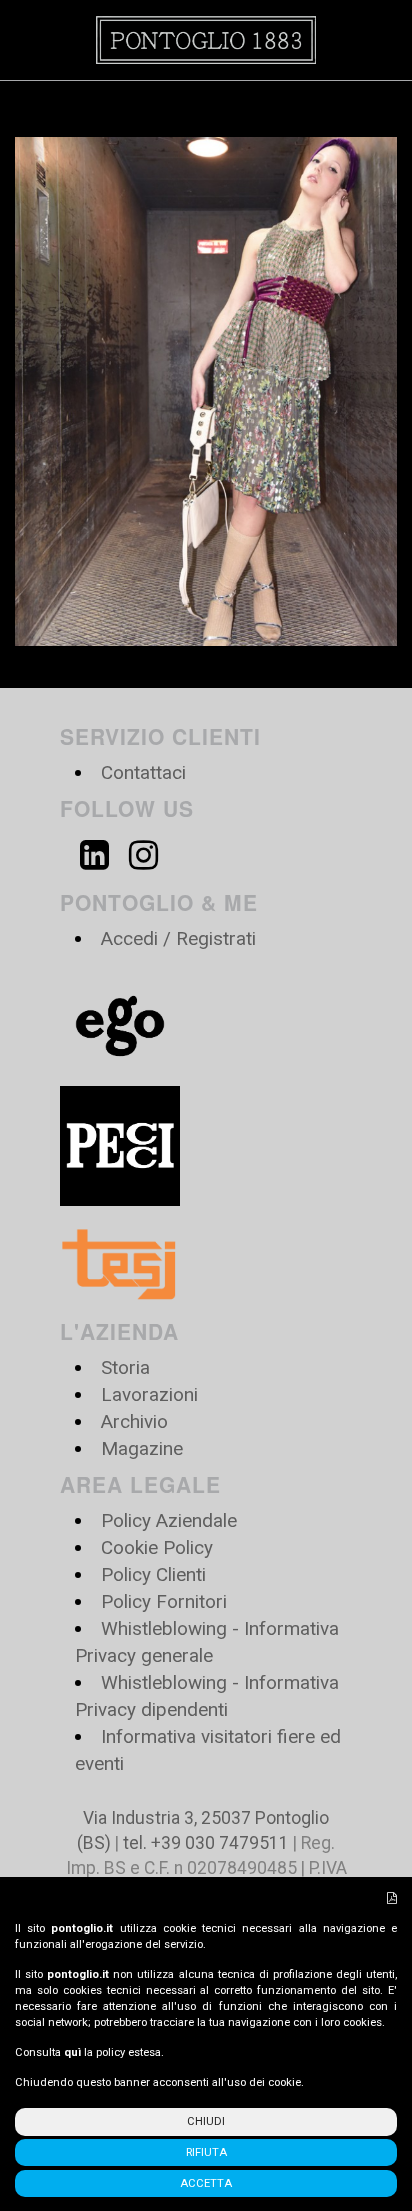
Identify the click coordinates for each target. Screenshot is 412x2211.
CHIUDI (206, 2121)
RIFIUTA (206, 2152)
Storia (125, 1367)
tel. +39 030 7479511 (206, 1843)
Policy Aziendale (169, 1520)
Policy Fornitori (164, 1601)
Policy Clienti (153, 1574)
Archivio (134, 1421)
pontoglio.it (82, 1928)
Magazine (142, 1448)
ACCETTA (206, 2183)
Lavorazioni (149, 1394)
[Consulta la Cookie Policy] (392, 1898)
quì (72, 2052)
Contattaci (143, 772)
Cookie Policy (157, 1547)
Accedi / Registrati (178, 938)
